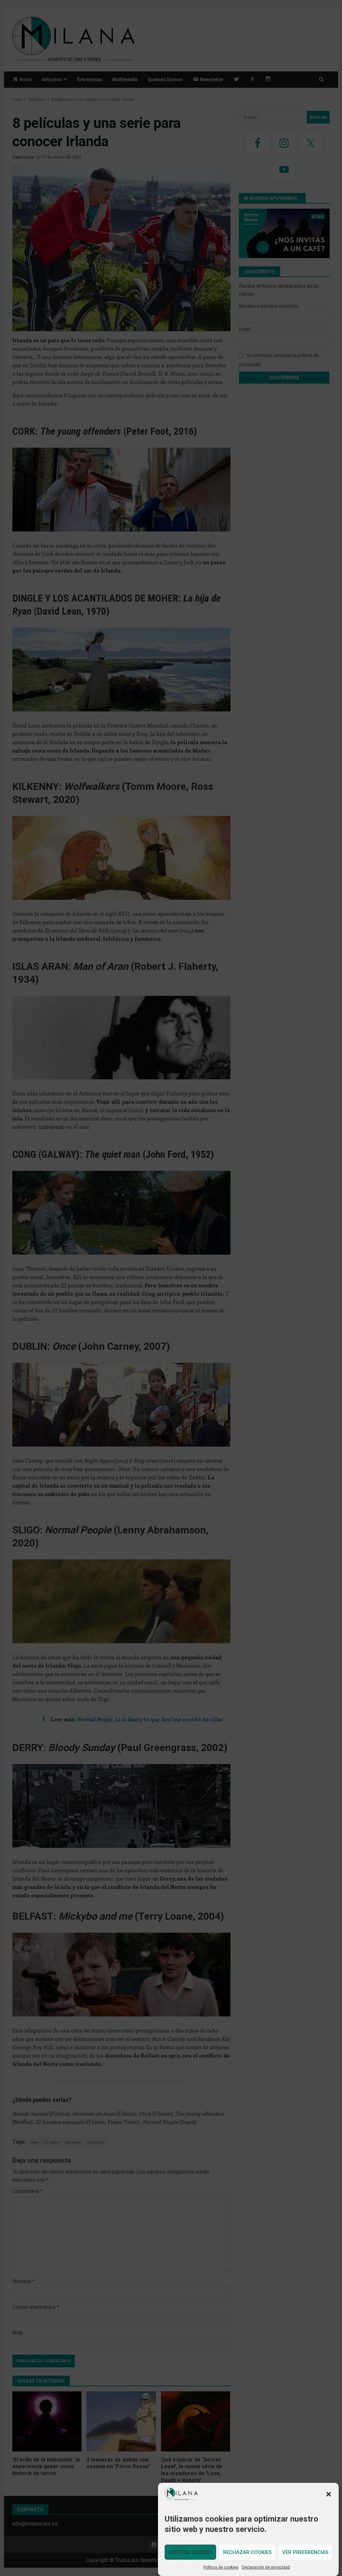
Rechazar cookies (247, 2552)
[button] (329, 2494)
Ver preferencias (305, 2552)
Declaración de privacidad (266, 2567)
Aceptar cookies (190, 2552)
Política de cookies (221, 2567)
